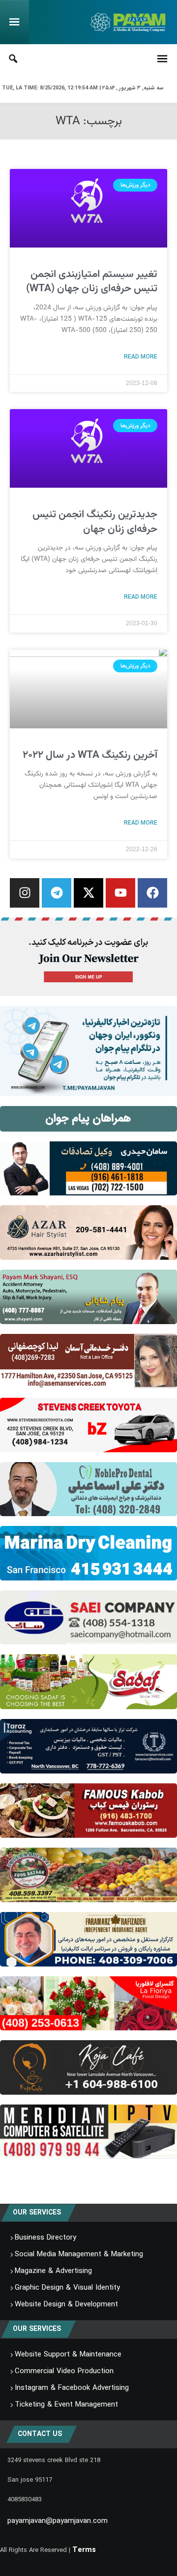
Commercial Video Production (64, 2371)
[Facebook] (152, 893)
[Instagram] (25, 893)
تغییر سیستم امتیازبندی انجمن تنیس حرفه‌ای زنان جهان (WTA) (92, 281)
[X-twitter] (88, 893)
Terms (84, 2550)
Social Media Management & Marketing (79, 2254)
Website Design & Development (66, 2304)
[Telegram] (57, 893)
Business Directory (45, 2238)
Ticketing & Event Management (66, 2405)
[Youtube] (120, 893)
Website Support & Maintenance (68, 2354)
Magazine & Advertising (53, 2271)
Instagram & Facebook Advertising (72, 2388)
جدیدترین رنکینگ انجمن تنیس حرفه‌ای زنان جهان (95, 522)
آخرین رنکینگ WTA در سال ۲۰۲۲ (90, 755)
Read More (141, 357)
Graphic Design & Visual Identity (67, 2288)
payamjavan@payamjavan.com (58, 2521)
